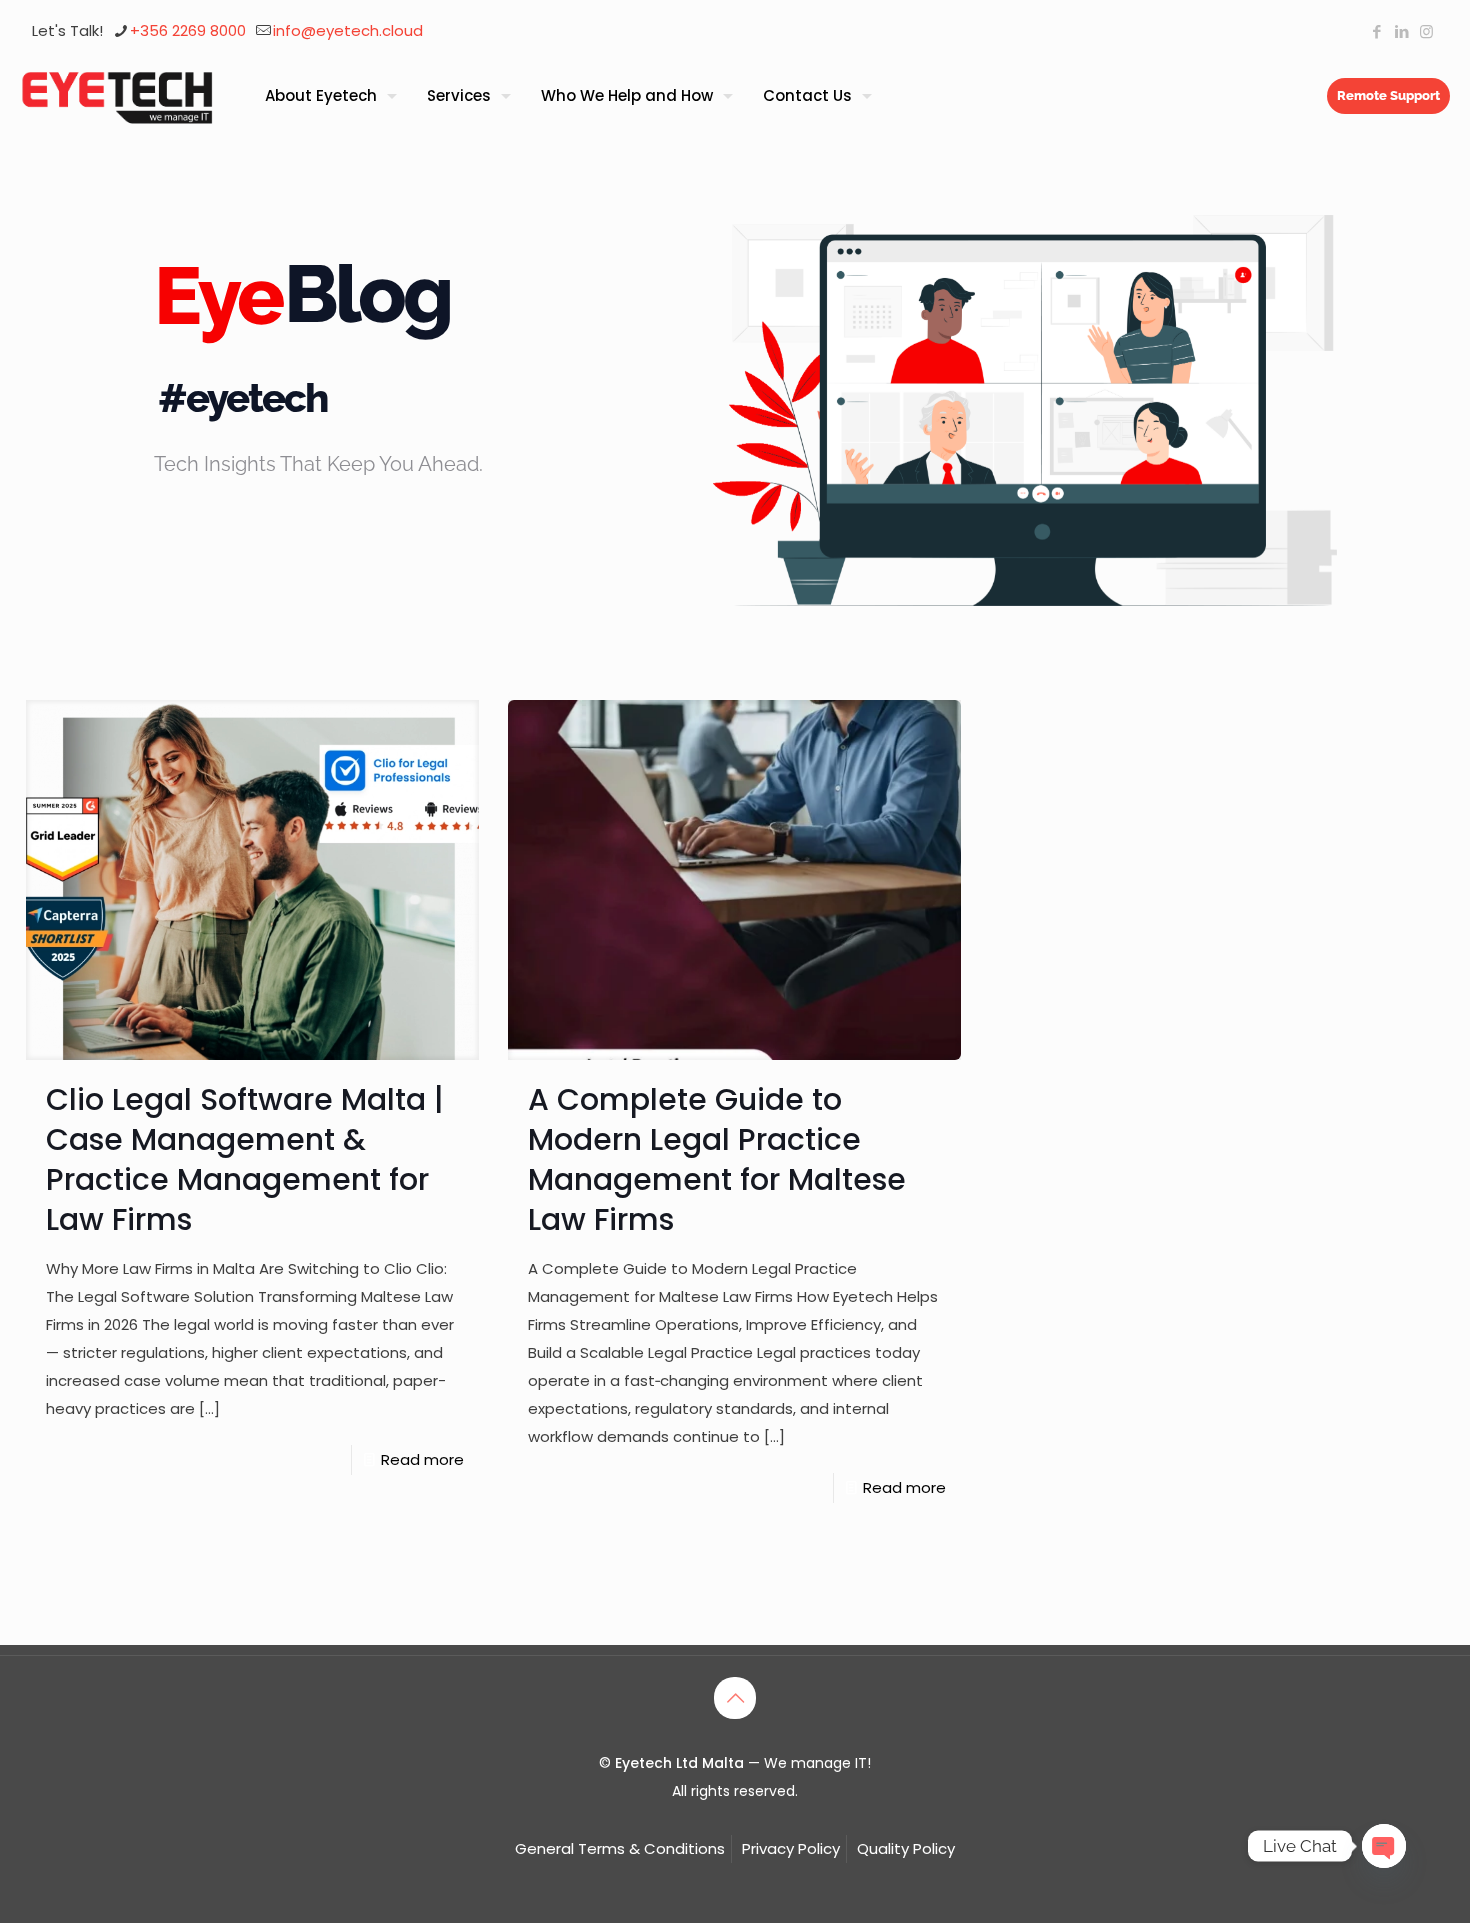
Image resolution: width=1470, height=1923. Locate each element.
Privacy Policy (791, 1848)
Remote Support (1388, 95)
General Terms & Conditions (620, 1848)
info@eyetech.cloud (348, 30)
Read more (422, 1459)
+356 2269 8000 (188, 30)
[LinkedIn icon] (1401, 31)
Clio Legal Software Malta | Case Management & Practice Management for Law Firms (245, 1159)
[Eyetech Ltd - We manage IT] (117, 96)
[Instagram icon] (1426, 31)
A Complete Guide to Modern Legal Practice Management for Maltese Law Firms (717, 1159)
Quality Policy (906, 1848)
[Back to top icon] (735, 1698)
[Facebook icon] (1376, 31)
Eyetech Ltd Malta (681, 1763)
